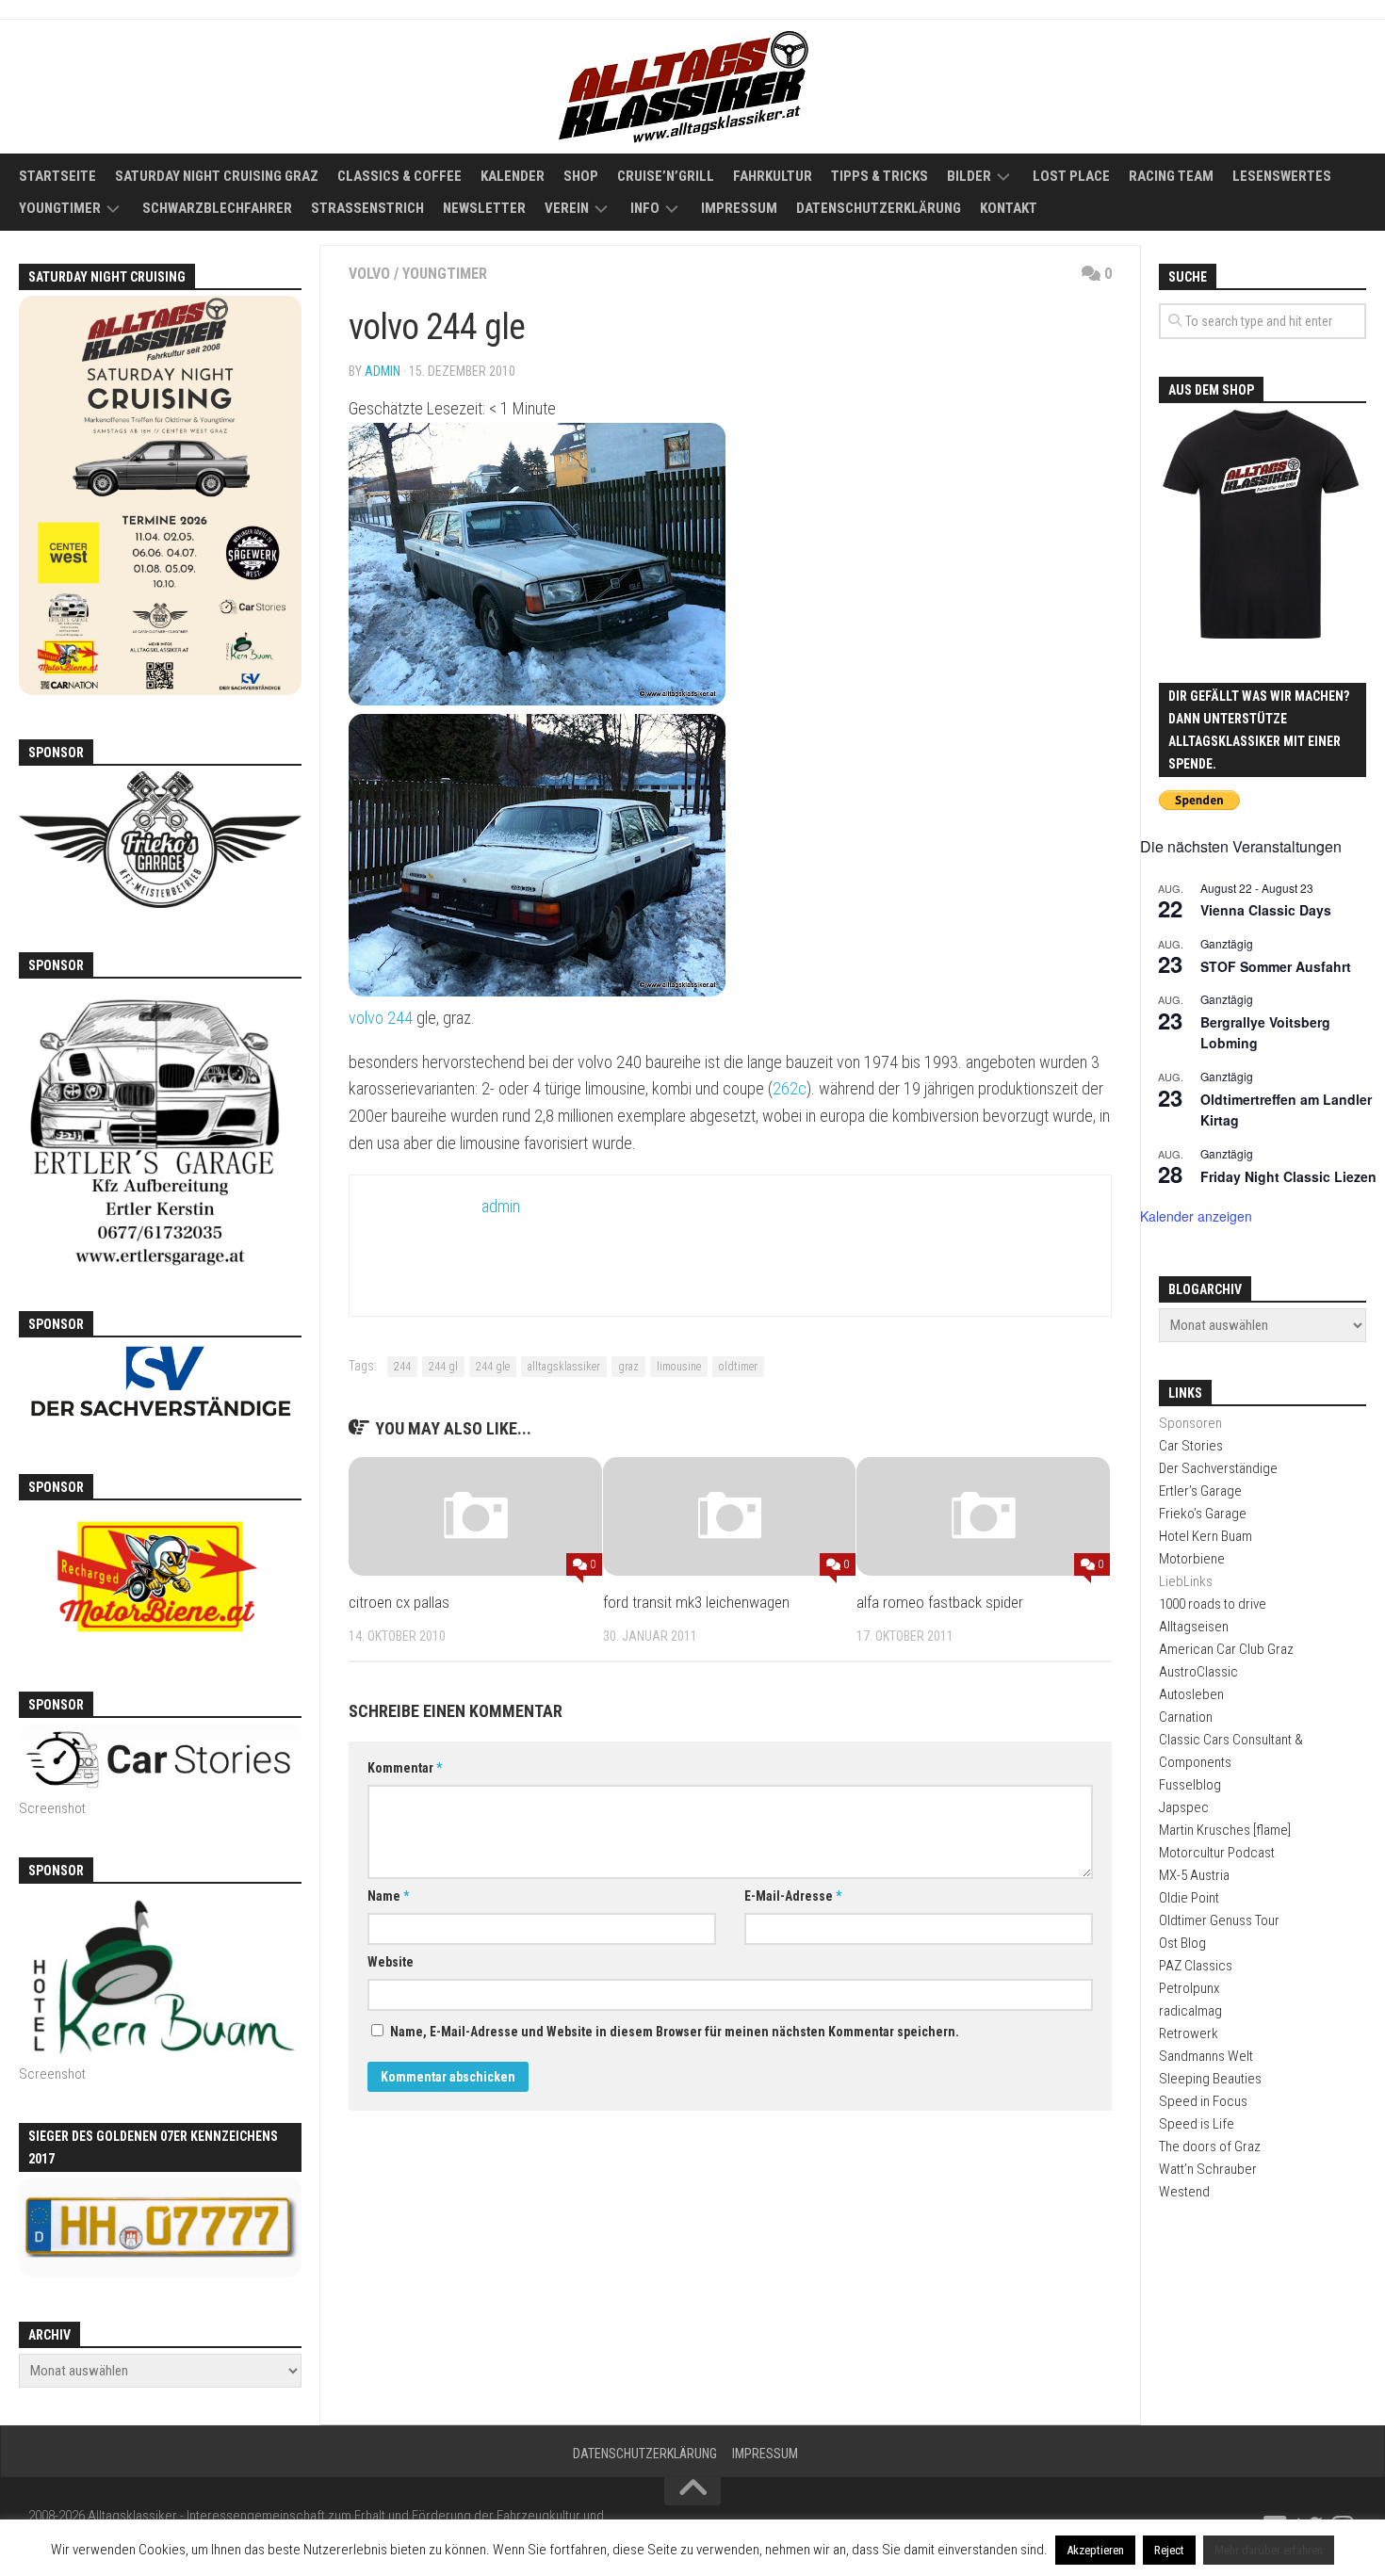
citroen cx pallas (399, 1602)
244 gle (493, 1367)
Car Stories (1191, 1446)
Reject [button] (1169, 2550)
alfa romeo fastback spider (940, 1602)
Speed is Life (1197, 2124)
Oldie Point (1189, 1898)
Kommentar (405, 1768)
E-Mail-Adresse (793, 1896)
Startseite (57, 176)
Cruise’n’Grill (666, 176)
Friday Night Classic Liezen (1288, 1176)
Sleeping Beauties (1210, 2079)
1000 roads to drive (1213, 1604)
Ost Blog (1182, 1943)
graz (628, 1367)
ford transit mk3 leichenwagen (696, 1602)
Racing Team (1171, 176)
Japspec (1184, 1807)
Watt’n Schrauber (1208, 2169)
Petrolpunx (1189, 1988)
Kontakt (1009, 208)
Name (388, 1896)
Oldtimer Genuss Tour (1219, 1920)
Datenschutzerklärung (879, 208)
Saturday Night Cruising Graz (217, 176)
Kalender (513, 176)
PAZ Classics (1196, 1966)
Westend (1184, 2192)
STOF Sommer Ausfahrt (1276, 966)
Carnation (1186, 1717)
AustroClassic (1198, 1672)
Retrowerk (1189, 2033)
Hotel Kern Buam (1206, 1536)
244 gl (443, 1367)
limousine (679, 1367)
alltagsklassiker (564, 1367)
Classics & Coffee (399, 176)
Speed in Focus (1203, 2101)
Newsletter (484, 208)
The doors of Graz (1210, 2147)
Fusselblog (1190, 1785)
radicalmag (1190, 2011)
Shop (581, 176)
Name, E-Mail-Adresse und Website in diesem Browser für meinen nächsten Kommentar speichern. (675, 2032)
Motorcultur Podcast (1217, 1853)
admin (383, 371)
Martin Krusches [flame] (1225, 1830)
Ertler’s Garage (1200, 1491)
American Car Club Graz (1226, 1649)
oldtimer (738, 1367)
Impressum (739, 208)
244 (402, 1367)
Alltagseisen (1194, 1627)
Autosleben (1191, 1694)
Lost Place (1071, 176)
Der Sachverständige (1218, 1468)
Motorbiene (1192, 1559)
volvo (369, 274)
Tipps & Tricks (880, 176)
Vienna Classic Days (1266, 910)
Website (391, 1962)
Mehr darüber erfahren (1269, 2550)
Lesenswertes (1282, 176)
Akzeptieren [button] (1095, 2550)
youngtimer (445, 274)
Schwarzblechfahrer (217, 208)
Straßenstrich (367, 208)
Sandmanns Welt (1206, 2056)
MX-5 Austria (1194, 1875)
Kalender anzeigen (1196, 1216)
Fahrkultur (773, 176)
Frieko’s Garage (1203, 1514)
